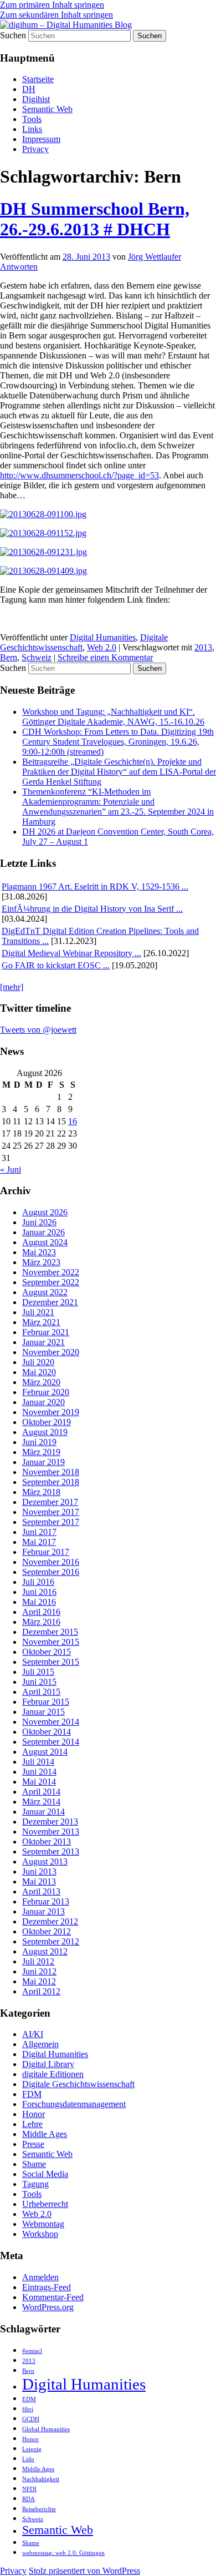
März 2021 (41, 1322)
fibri (28, 2409)
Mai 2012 (39, 1981)
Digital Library (48, 2064)
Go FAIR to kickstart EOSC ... (56, 965)
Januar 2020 (43, 1402)
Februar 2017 (46, 1552)
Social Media (45, 2174)
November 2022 (51, 1272)
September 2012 (51, 1941)
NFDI (29, 2489)
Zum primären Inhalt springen (52, 5)
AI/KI (33, 2034)
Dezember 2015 (50, 1632)
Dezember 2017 (50, 1502)
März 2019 (41, 1452)
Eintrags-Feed (47, 2287)
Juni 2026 (39, 1222)
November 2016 (51, 1562)
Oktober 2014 (47, 1732)
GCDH (31, 2419)
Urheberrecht (45, 2204)
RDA (29, 2499)
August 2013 (45, 1862)
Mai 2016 (39, 1602)
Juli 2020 (38, 1362)
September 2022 (51, 1282)
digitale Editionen (53, 2074)
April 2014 (41, 1792)
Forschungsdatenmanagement (74, 2104)
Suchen (13, 35)
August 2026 (45, 1212)
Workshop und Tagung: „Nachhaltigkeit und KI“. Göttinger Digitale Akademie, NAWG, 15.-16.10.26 (113, 717)
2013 (203, 647)
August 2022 (45, 1292)
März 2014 (41, 1802)
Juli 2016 (38, 1582)
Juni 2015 (39, 1682)
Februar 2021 (46, 1332)
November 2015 (51, 1642)
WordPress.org (48, 2307)
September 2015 (51, 1662)
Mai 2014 (39, 1782)
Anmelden (40, 2277)
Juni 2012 (39, 1971)
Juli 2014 (38, 1762)
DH (29, 89)
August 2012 (45, 1951)
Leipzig (32, 2449)
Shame (34, 2164)
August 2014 (45, 1752)
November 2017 (51, 1512)
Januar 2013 (43, 1911)
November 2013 (51, 1832)
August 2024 (45, 1242)
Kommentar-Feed (53, 2297)
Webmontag (43, 2224)
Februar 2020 (46, 1392)
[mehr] (12, 987)
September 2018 (51, 1482)
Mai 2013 (39, 1882)
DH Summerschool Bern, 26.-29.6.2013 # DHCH (95, 219)
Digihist (36, 99)
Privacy (35, 149)
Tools (32, 119)
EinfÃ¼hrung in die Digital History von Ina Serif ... (92, 909)
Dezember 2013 (50, 1822)
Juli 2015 (38, 1672)
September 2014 (51, 1742)
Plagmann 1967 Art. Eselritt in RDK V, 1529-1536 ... (95, 887)
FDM (32, 2094)
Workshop (40, 2234)
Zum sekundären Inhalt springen (56, 15)
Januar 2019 (43, 1462)
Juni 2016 (39, 1592)
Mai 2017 (39, 1542)
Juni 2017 (39, 1532)
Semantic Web (47, 109)
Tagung (35, 2184)
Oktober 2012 (47, 1931)
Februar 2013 (46, 1901)
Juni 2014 (39, 1772)
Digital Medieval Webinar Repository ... (71, 953)
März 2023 (41, 1262)
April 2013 (41, 1891)
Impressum (41, 139)
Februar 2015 (46, 1702)
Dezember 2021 (50, 1302)
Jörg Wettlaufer (155, 257)
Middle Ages (45, 2134)
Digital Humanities (103, 637)
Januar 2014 (43, 1812)
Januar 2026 (43, 1232)
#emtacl (32, 2351)
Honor (34, 2114)
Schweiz (37, 657)
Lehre (32, 2124)
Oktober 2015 (47, 1652)
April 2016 (41, 1612)
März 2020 (41, 1382)
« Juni (11, 1170)
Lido (28, 2459)
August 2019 (45, 1432)
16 (73, 1121)
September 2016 (51, 1572)
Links (32, 129)
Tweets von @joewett (38, 1030)
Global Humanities (46, 2429)
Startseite (38, 79)
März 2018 (41, 1492)
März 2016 (41, 1622)
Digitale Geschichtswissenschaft (78, 2084)
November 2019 (51, 1412)
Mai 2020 (39, 1372)
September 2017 (51, 1522)
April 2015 (41, 1692)
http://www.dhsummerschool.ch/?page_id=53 (79, 475)
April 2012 (41, 1991)
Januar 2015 (43, 1712)
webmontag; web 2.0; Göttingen (63, 2553)
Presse (33, 2144)
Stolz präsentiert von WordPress (84, 2571)
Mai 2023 (39, 1252)
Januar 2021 (43, 1342)
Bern (9, 657)
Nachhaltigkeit (41, 2479)
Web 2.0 (102, 647)
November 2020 (51, 1352)
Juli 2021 (38, 1312)
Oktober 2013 (47, 1842)
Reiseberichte (39, 2509)
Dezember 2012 (50, 1921)
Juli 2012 (38, 1961)
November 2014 (51, 1722)
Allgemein (40, 2044)
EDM (29, 2399)
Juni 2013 (39, 1872)
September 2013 (51, 1852)
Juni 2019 (39, 1442)
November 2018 (51, 1472)
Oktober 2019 (47, 1422)
